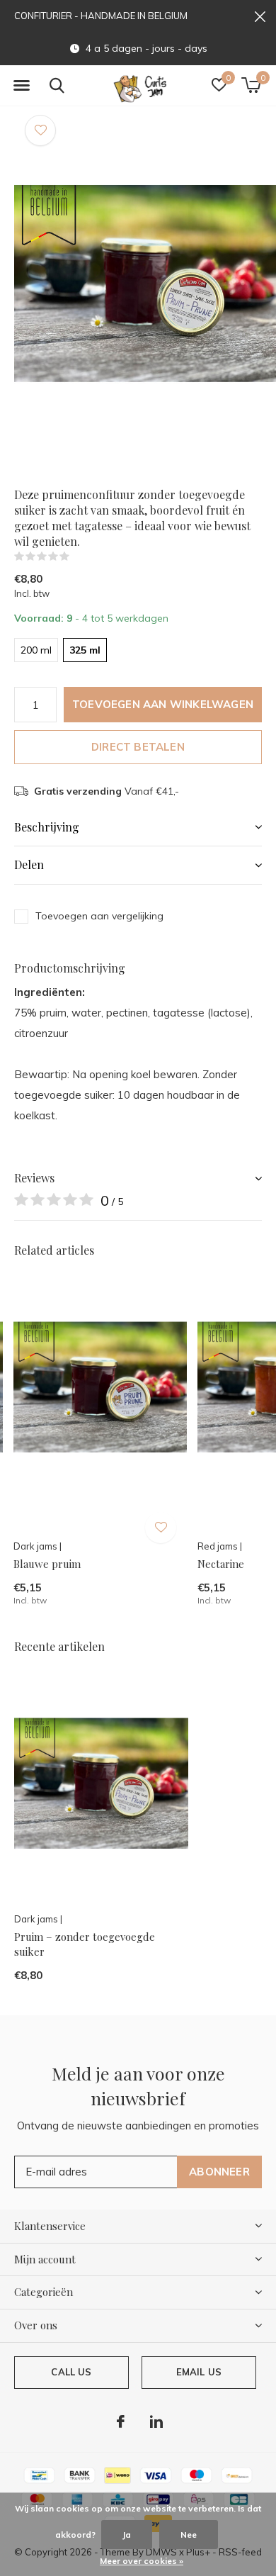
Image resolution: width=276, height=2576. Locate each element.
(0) (79, 556)
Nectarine (221, 1564)
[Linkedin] (156, 2421)
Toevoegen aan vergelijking (99, 916)
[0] (251, 85)
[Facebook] (121, 2421)
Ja (127, 2535)
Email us (199, 2372)
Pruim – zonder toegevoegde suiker (85, 1944)
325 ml (85, 650)
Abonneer (219, 2172)
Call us (71, 2372)
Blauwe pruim (47, 1564)
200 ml (36, 650)
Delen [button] (29, 864)
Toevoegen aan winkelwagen (163, 704)
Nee (189, 2535)
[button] (21, 86)
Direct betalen (138, 747)
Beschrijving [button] (47, 827)
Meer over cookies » (142, 2561)
